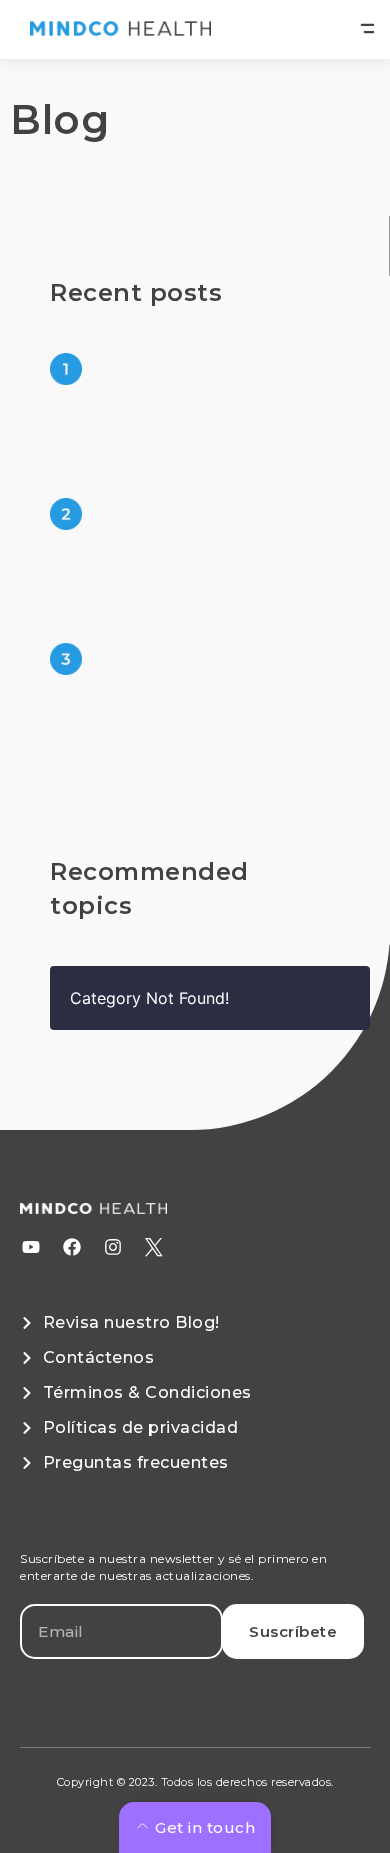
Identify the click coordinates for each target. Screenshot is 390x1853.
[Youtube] (31, 1247)
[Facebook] (72, 1247)
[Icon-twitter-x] (154, 1247)
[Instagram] (113, 1247)
